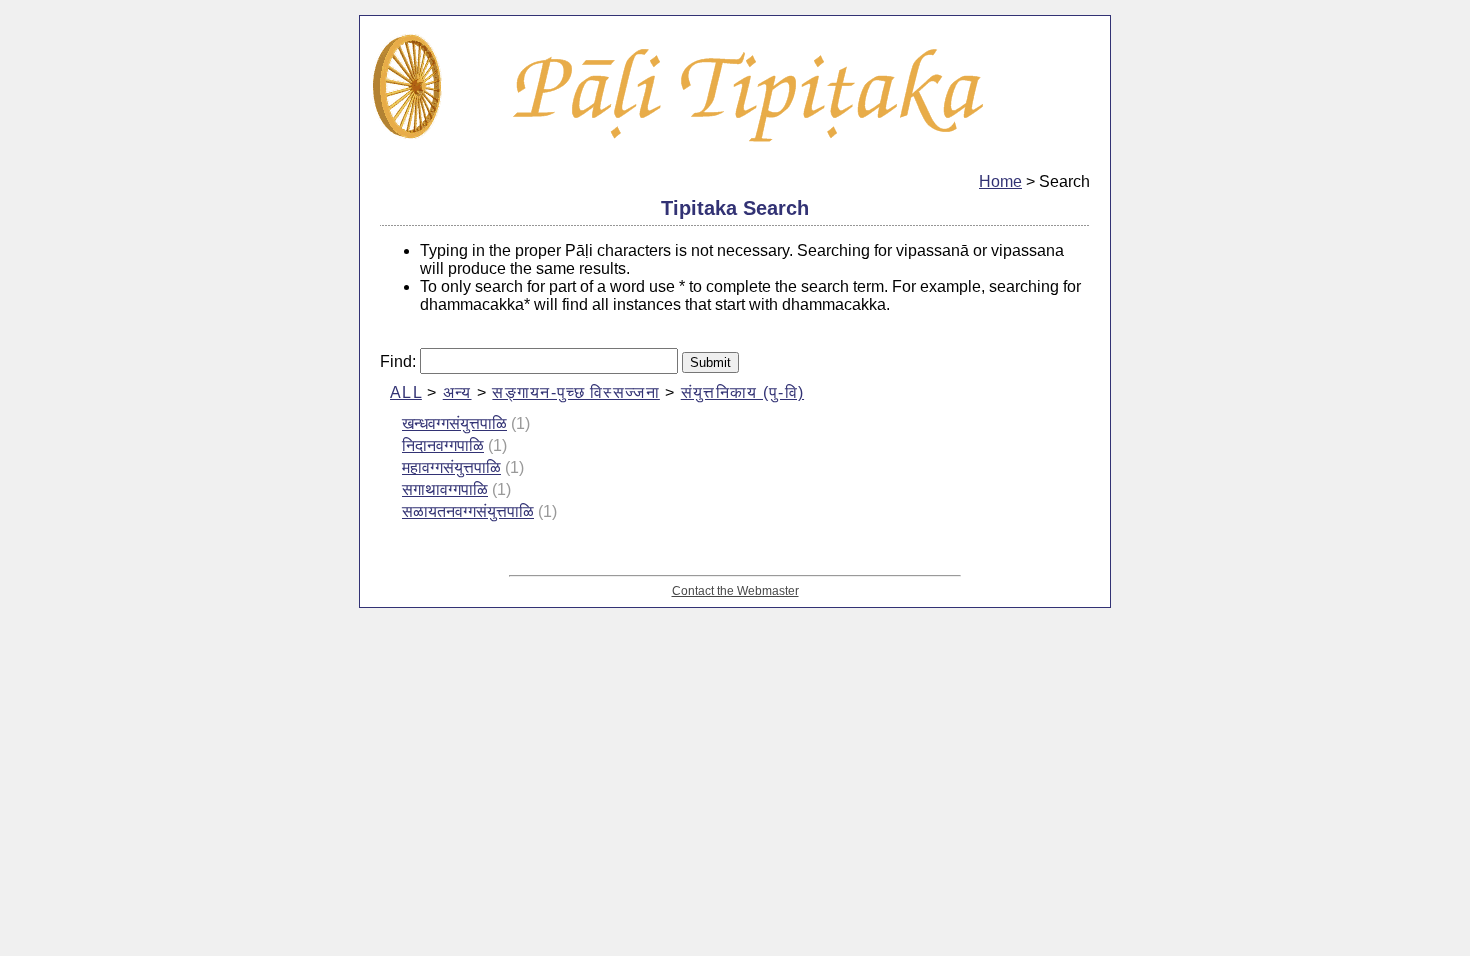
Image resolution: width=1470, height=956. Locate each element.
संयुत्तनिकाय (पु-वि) (742, 392)
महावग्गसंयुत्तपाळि (451, 467)
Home (1000, 181)
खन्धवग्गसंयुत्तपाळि (454, 423)
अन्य (457, 392)
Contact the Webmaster (735, 590)
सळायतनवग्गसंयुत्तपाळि (468, 511)
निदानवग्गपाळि (443, 445)
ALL (406, 392)
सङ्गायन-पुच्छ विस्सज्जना (575, 392)
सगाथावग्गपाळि (445, 489)
